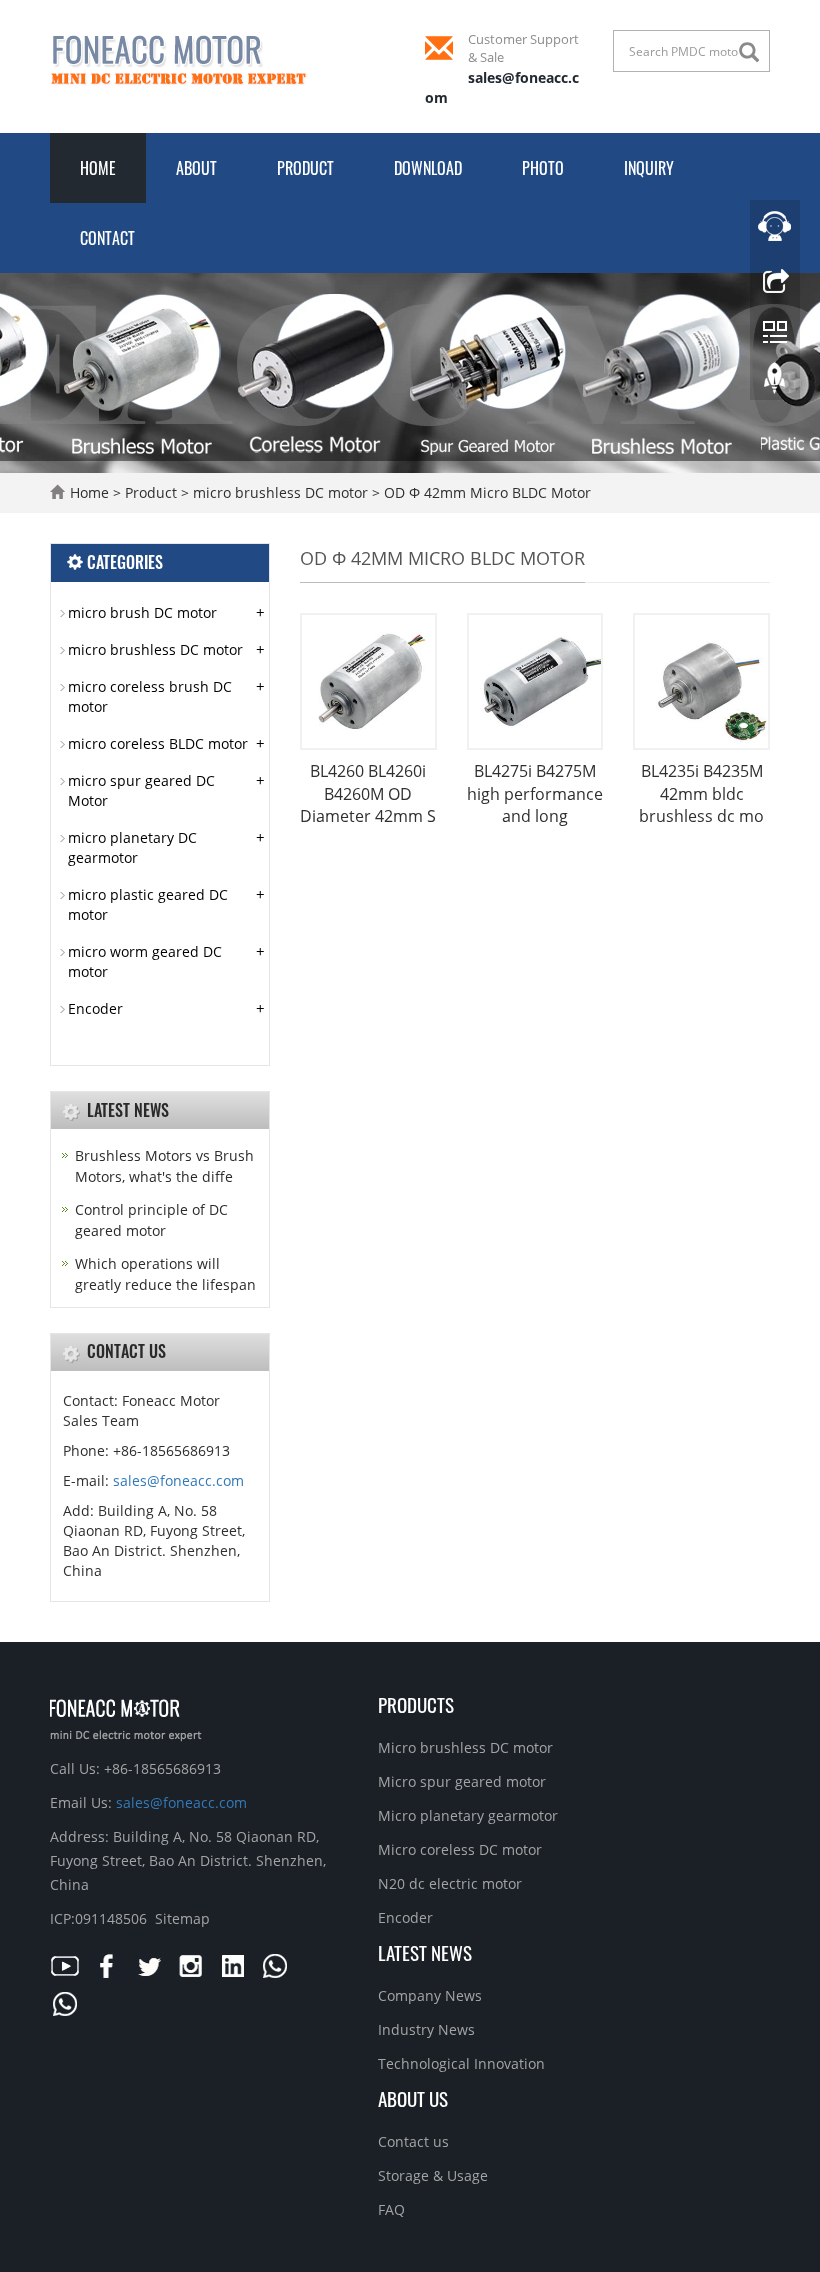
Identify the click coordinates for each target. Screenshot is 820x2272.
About (196, 168)
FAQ (391, 2209)
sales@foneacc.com (178, 1480)
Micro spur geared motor (462, 1781)
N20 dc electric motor (450, 1883)
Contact (107, 238)
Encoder (95, 1008)
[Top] (775, 383)
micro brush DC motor (142, 612)
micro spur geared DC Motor (141, 790)
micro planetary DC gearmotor (132, 847)
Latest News (425, 1952)
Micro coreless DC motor (460, 1849)
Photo (543, 168)
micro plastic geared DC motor (148, 904)
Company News (430, 1995)
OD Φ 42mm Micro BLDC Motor (485, 492)
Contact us (413, 2141)
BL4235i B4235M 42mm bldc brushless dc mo (701, 794)
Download (428, 168)
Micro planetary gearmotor (468, 1815)
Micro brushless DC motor (465, 1747)
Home (98, 168)
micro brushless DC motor (280, 492)
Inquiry (649, 168)
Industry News (426, 2029)
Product (305, 168)
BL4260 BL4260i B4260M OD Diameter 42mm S (368, 794)
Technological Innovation (461, 2063)
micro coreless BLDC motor (158, 743)
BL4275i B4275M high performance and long (535, 794)
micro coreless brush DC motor (150, 696)
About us (413, 2098)
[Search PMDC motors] (754, 52)
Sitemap (182, 1918)
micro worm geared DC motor (145, 961)
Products (416, 1704)
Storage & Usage (433, 2175)
